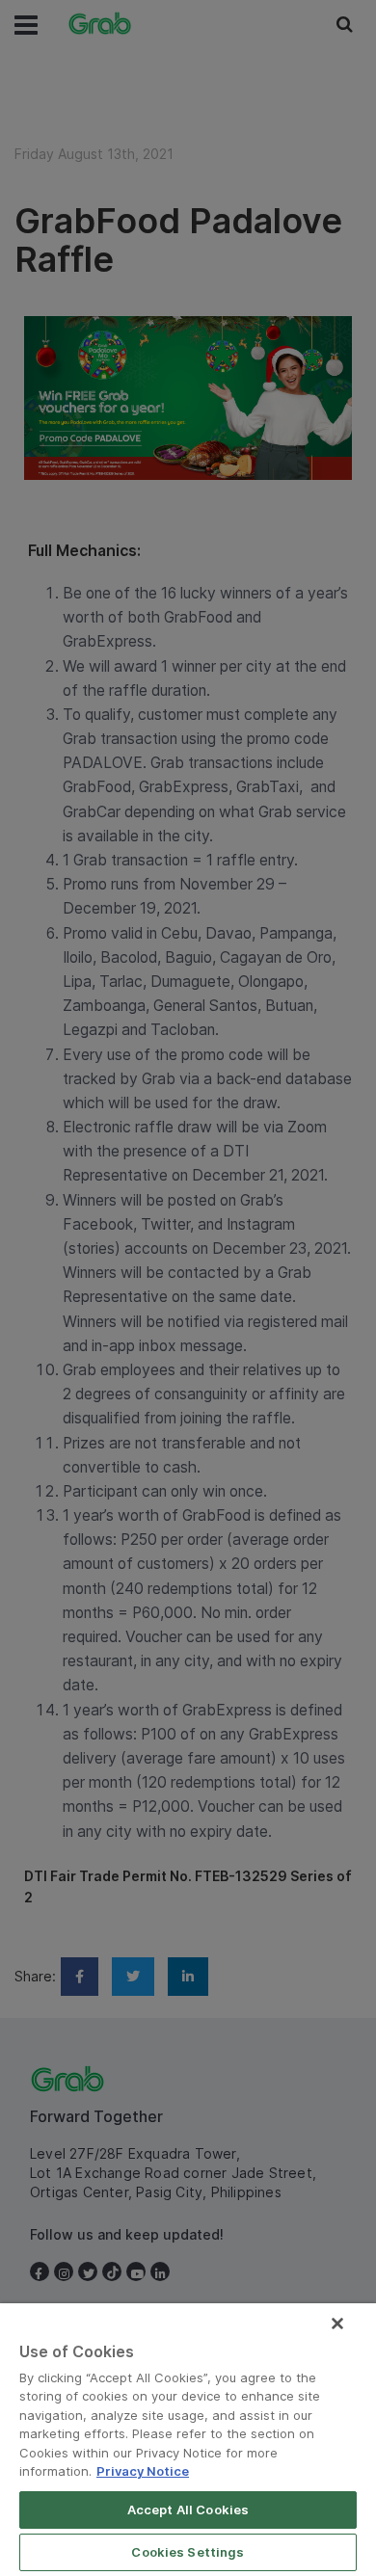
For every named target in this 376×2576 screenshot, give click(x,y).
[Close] (337, 2324)
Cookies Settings (188, 2552)
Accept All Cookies (188, 2510)
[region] (188, 2440)
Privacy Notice (143, 2471)
